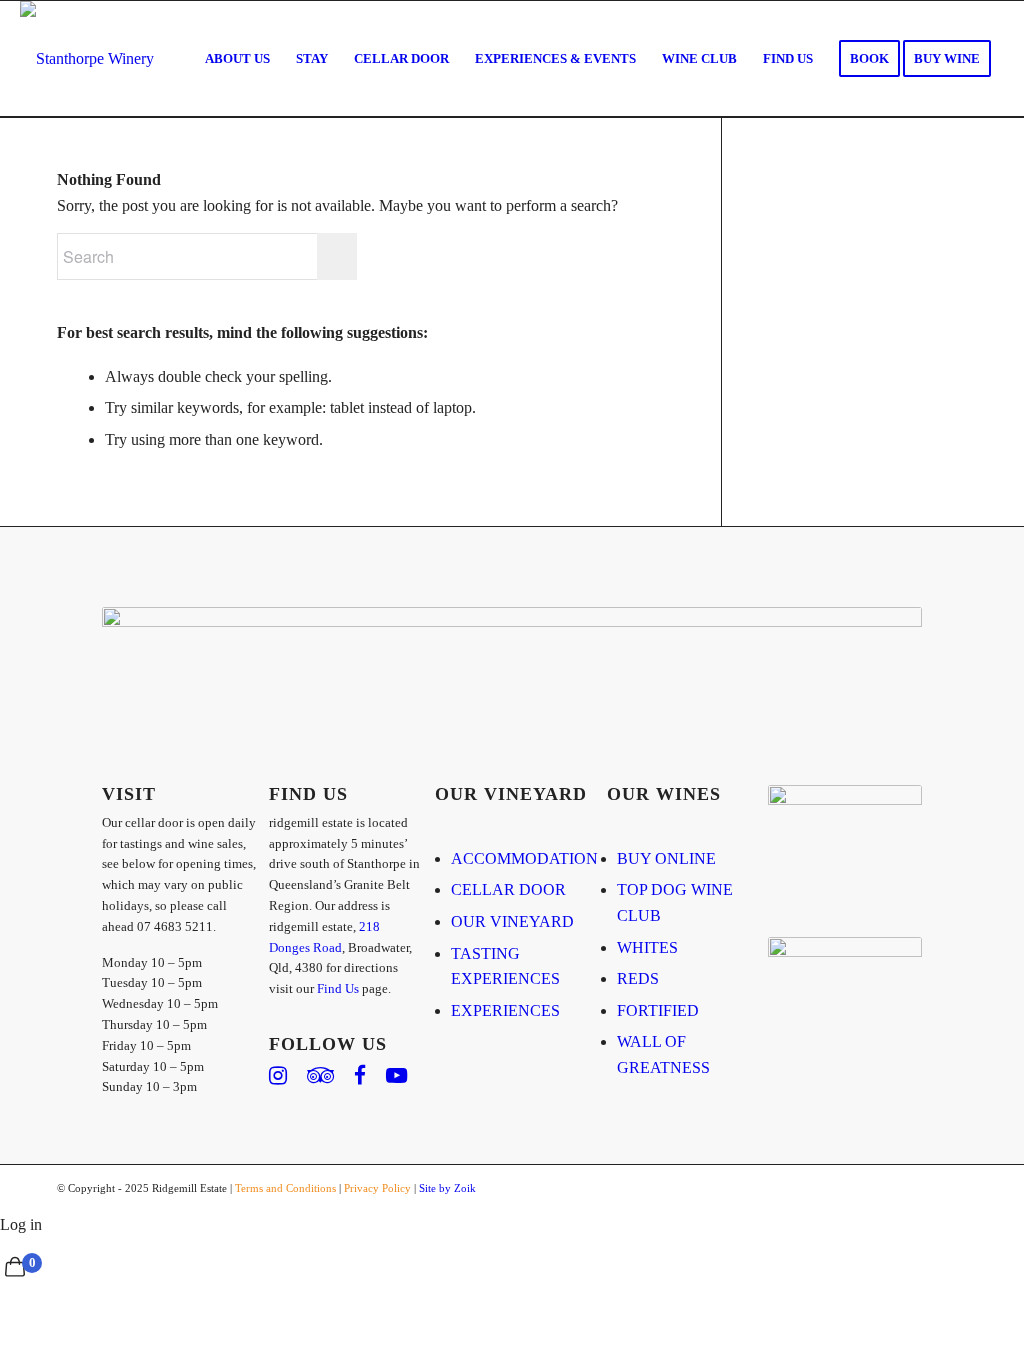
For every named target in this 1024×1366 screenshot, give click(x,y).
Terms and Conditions (285, 1188)
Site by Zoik (447, 1188)
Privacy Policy (377, 1188)
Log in (21, 1224)
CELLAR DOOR (508, 889)
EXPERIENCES (505, 1010)
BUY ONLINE (666, 858)
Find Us (338, 988)
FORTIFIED (658, 1010)
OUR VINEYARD (512, 921)
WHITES (647, 947)
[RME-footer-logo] (87, 59)
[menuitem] (237, 59)
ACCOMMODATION (524, 858)
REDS (638, 978)
